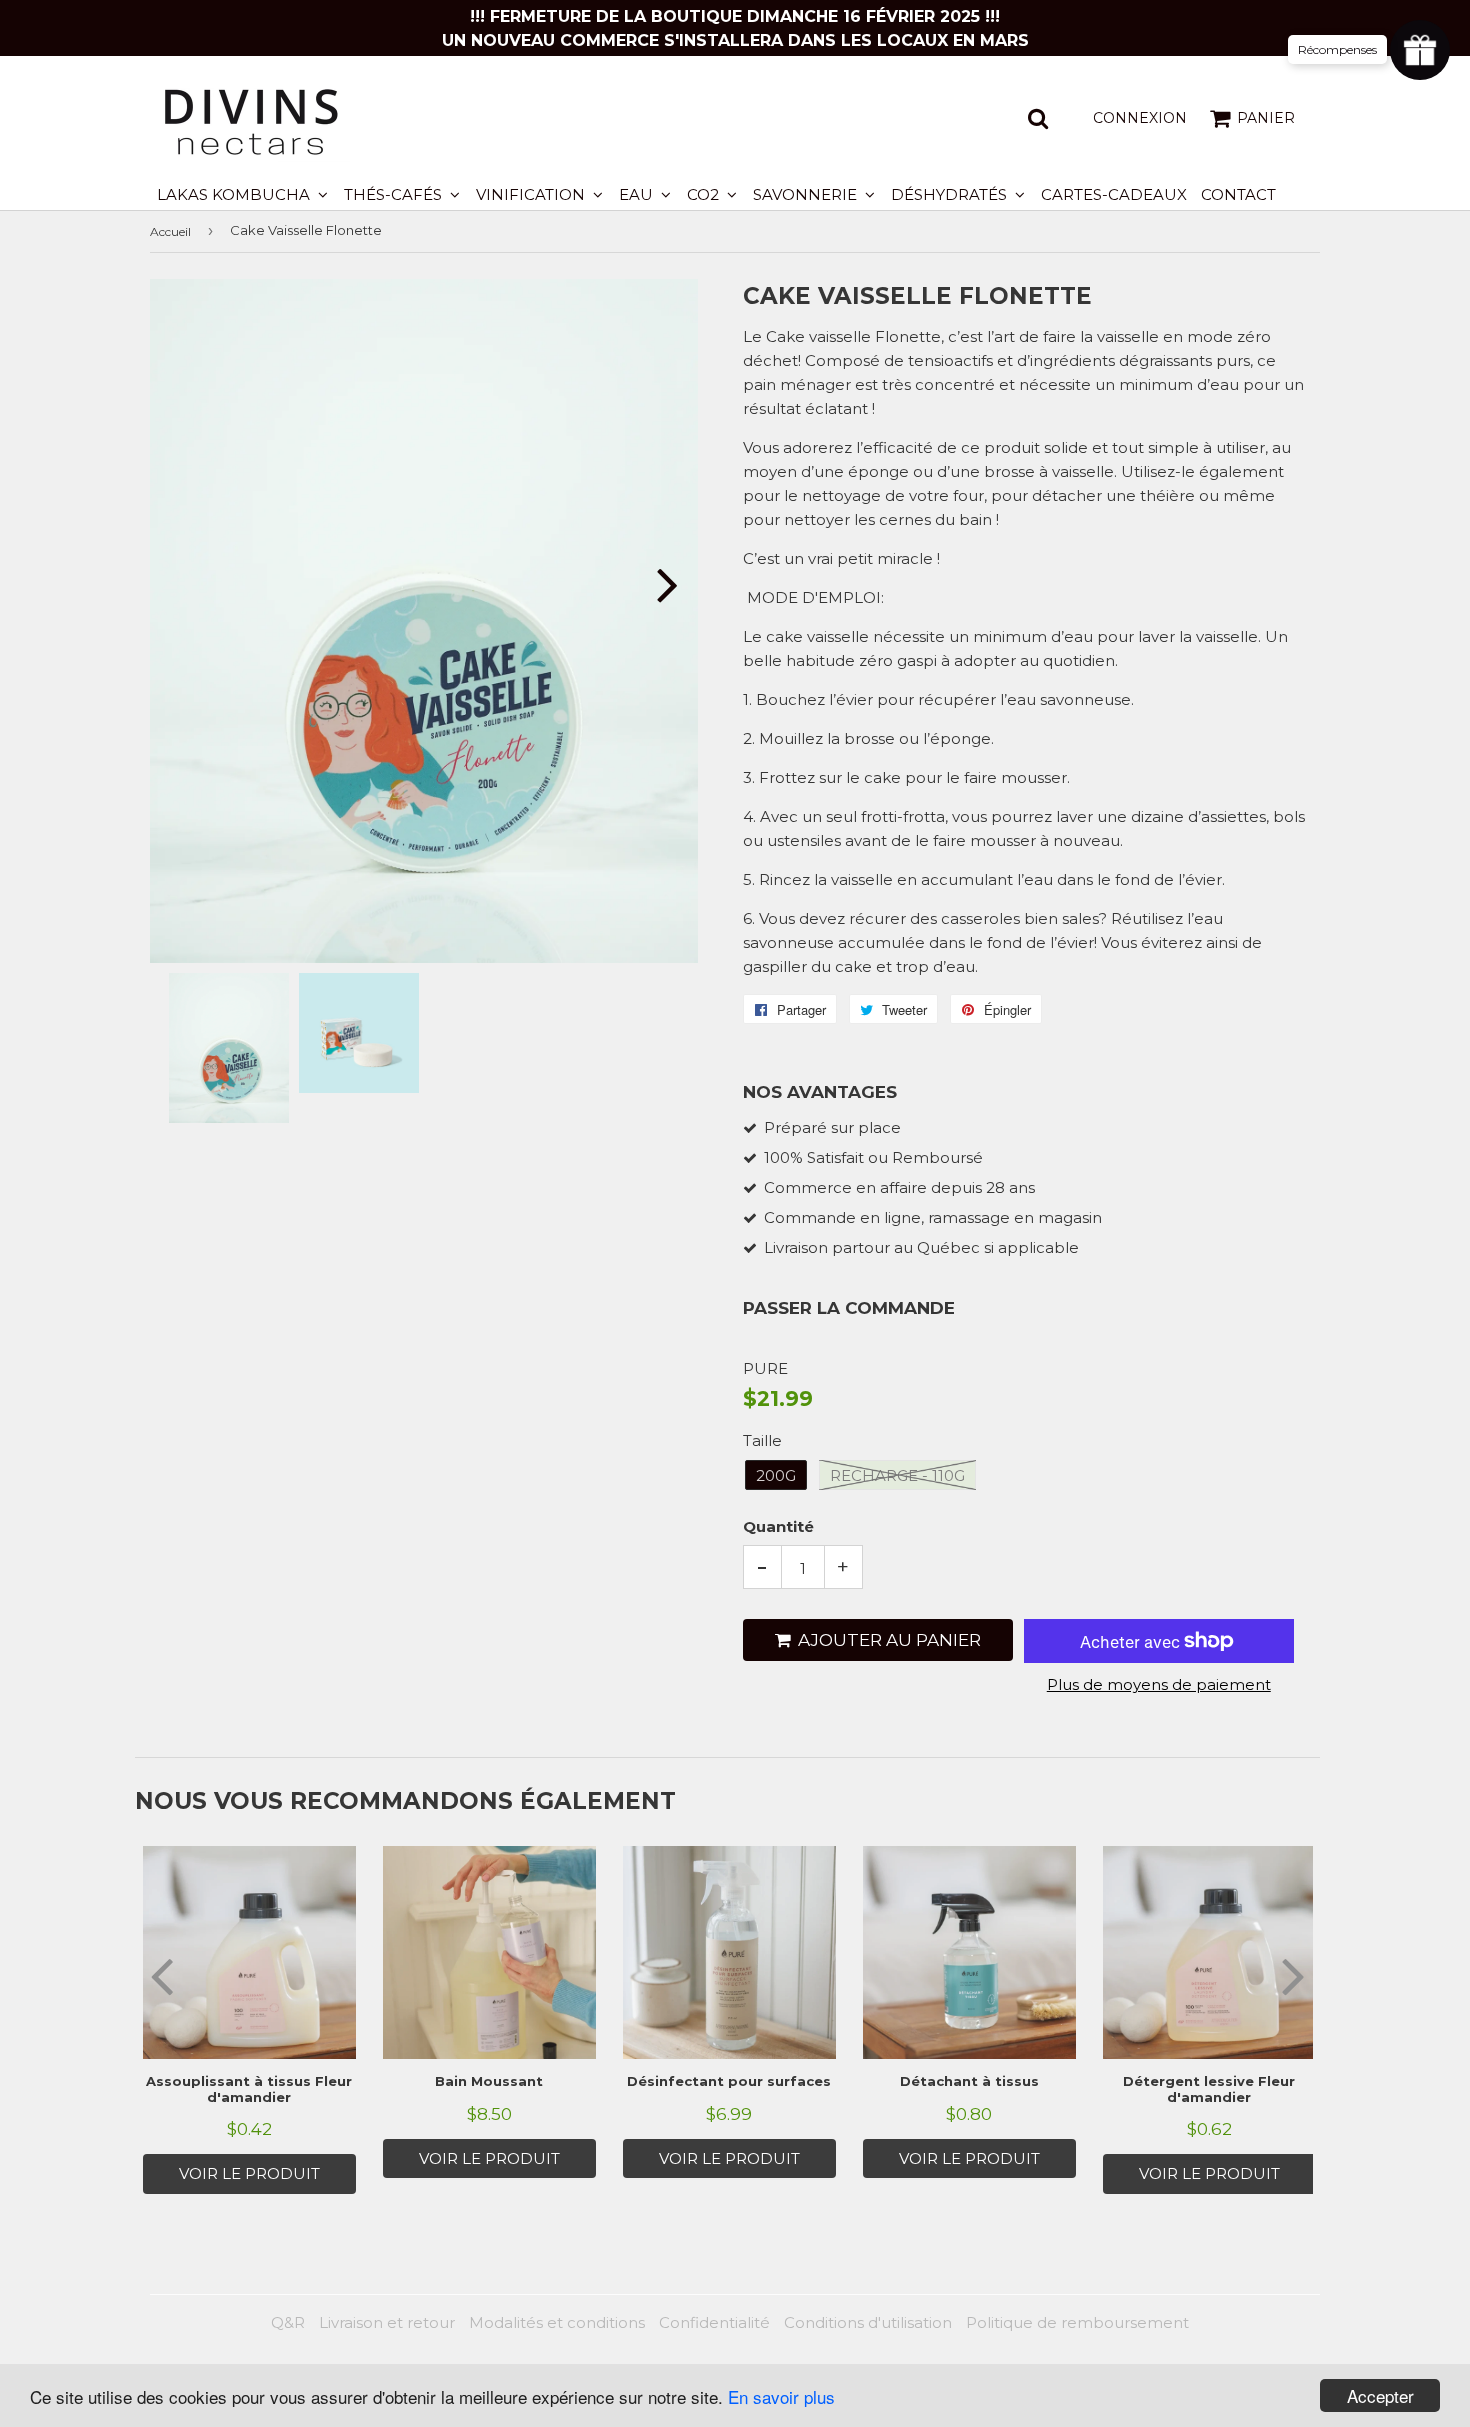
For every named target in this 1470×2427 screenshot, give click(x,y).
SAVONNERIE (807, 194)
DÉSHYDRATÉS (951, 194)
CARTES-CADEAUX (1114, 194)
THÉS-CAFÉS (395, 194)
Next (655, 584)
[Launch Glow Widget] (1420, 50)
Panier (1266, 118)
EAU (638, 194)
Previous (192, 584)
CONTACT (1238, 194)
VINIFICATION (532, 194)
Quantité (778, 1526)
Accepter (1380, 2395)
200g (776, 1475)
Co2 (705, 194)
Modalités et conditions (557, 2322)
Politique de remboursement (1077, 2322)
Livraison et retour (387, 2322)
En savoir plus (781, 2396)
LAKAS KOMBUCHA (235, 194)
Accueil (170, 231)
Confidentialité (714, 2322)
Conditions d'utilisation (868, 2322)
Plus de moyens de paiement (1159, 1684)
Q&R (288, 2322)
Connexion (1140, 118)
